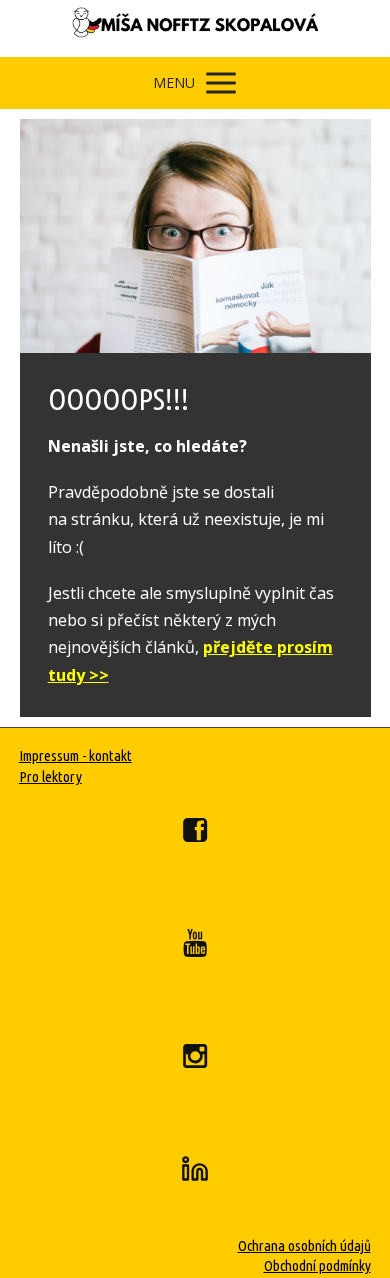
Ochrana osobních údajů (304, 1245)
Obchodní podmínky (317, 1265)
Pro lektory (50, 776)
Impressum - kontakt (75, 755)
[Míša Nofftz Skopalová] (195, 28)
